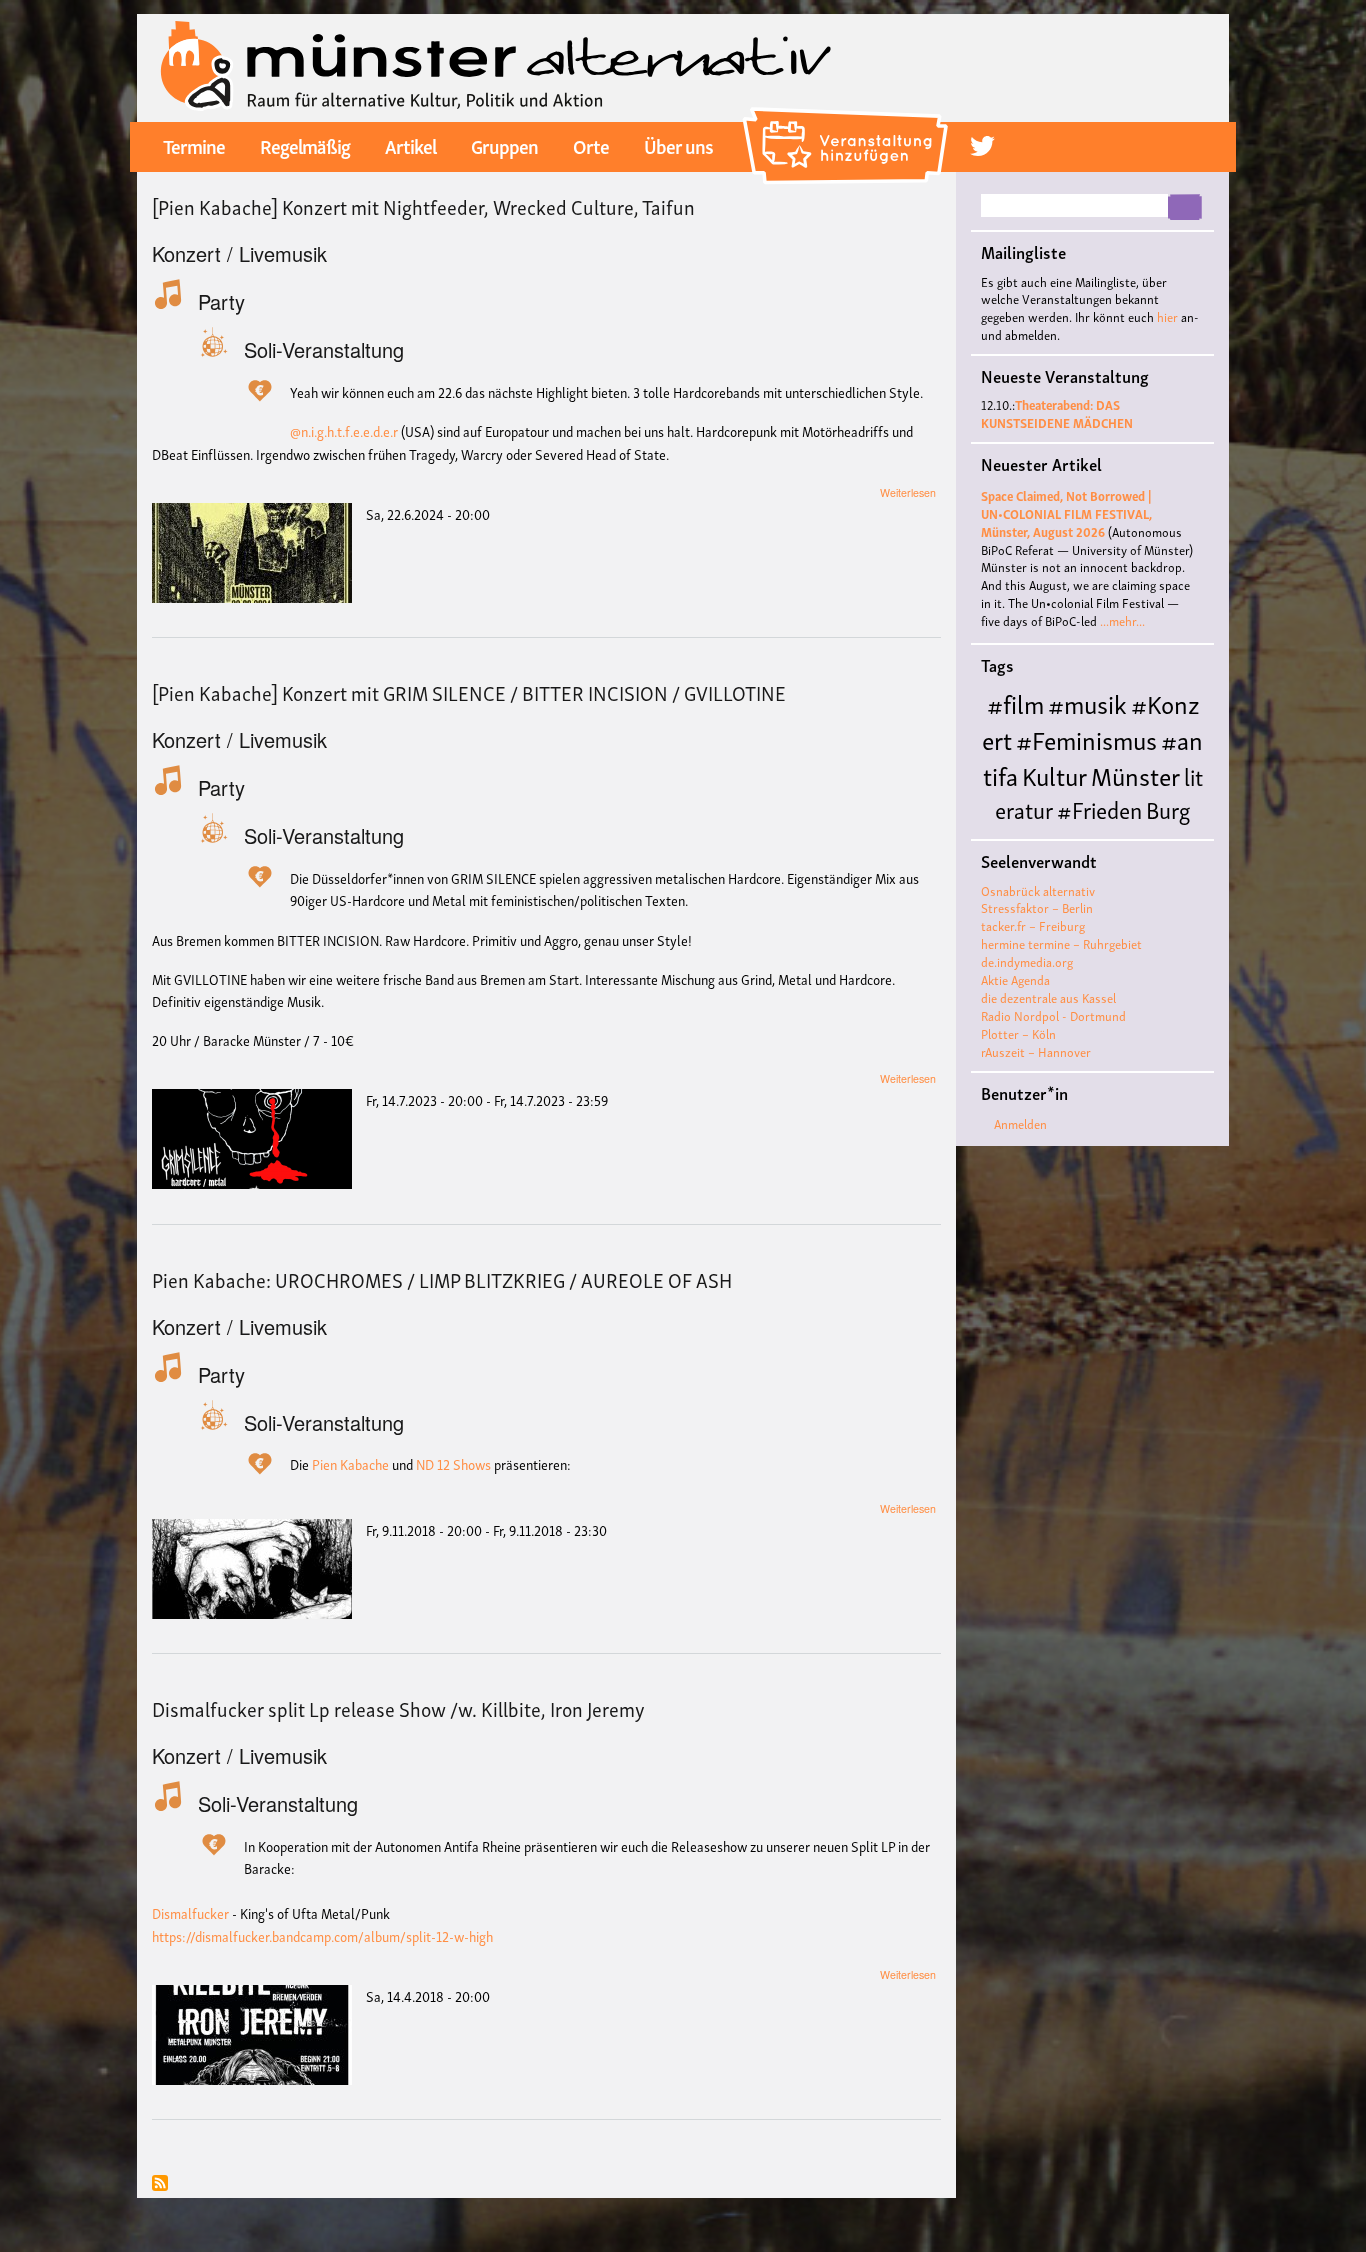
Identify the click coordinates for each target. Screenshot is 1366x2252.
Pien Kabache (350, 1463)
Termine (194, 145)
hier (1167, 316)
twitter (982, 145)
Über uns (678, 145)
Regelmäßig (305, 145)
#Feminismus (1086, 738)
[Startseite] (496, 65)
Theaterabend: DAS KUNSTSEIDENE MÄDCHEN (1057, 413)
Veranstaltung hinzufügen (848, 115)
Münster (1135, 774)
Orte (591, 145)
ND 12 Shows (453, 1463)
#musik (1087, 702)
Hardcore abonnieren (160, 2184)
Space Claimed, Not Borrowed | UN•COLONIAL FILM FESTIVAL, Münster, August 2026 (1066, 513)
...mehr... (1122, 620)
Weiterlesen (908, 492)
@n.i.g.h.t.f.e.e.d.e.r (344, 430)
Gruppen (504, 145)
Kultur (1054, 774)
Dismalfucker (190, 1912)
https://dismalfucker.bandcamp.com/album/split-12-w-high (322, 1935)
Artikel (410, 145)
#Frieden (1099, 808)
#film (1015, 702)
